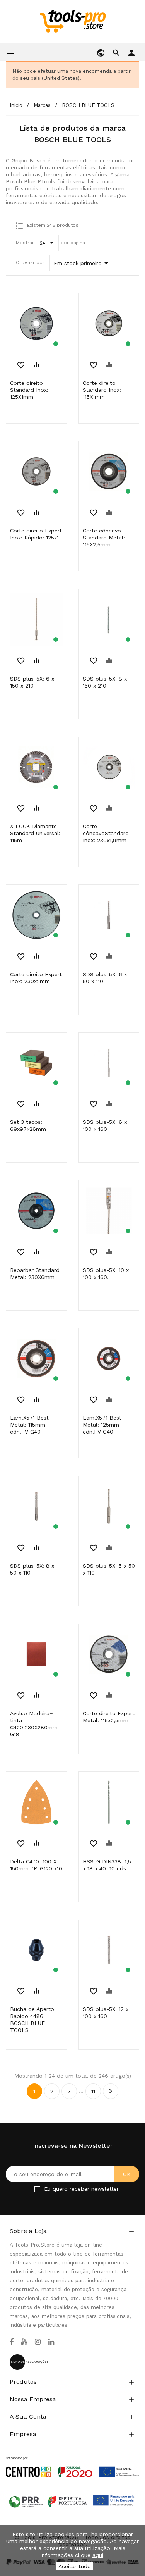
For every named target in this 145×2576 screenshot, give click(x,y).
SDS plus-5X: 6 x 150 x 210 (32, 682)
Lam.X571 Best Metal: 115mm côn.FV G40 (29, 1425)
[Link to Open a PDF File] (72, 2460)
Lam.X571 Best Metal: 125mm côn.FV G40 (102, 1425)
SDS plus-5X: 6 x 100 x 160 (105, 1125)
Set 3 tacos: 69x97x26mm (28, 1125)
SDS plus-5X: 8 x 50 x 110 (32, 1569)
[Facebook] (12, 2342)
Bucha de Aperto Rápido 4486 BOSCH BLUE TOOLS (32, 2019)
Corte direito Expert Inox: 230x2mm (36, 978)
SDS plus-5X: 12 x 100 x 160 (106, 2013)
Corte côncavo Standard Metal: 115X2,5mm (104, 538)
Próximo (111, 2091)
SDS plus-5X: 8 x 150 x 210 (105, 682)
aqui (98, 2555)
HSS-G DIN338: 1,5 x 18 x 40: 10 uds (107, 1865)
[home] (72, 21)
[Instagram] (38, 2342)
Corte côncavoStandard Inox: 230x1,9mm (106, 833)
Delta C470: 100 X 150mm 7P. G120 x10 (36, 1865)
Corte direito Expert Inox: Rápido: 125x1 (36, 534)
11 (93, 2091)
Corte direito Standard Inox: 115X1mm (102, 390)
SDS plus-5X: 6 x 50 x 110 (105, 978)
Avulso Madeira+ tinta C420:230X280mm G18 (34, 1724)
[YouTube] (24, 2342)
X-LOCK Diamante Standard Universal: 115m (35, 833)
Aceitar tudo (75, 2566)
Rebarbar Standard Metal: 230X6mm (35, 1273)
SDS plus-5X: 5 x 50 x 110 (109, 1569)
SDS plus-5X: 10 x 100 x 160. (106, 1273)
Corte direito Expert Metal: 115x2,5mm (109, 1717)
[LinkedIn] (51, 2342)
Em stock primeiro (82, 263)
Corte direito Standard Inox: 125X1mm (29, 390)
